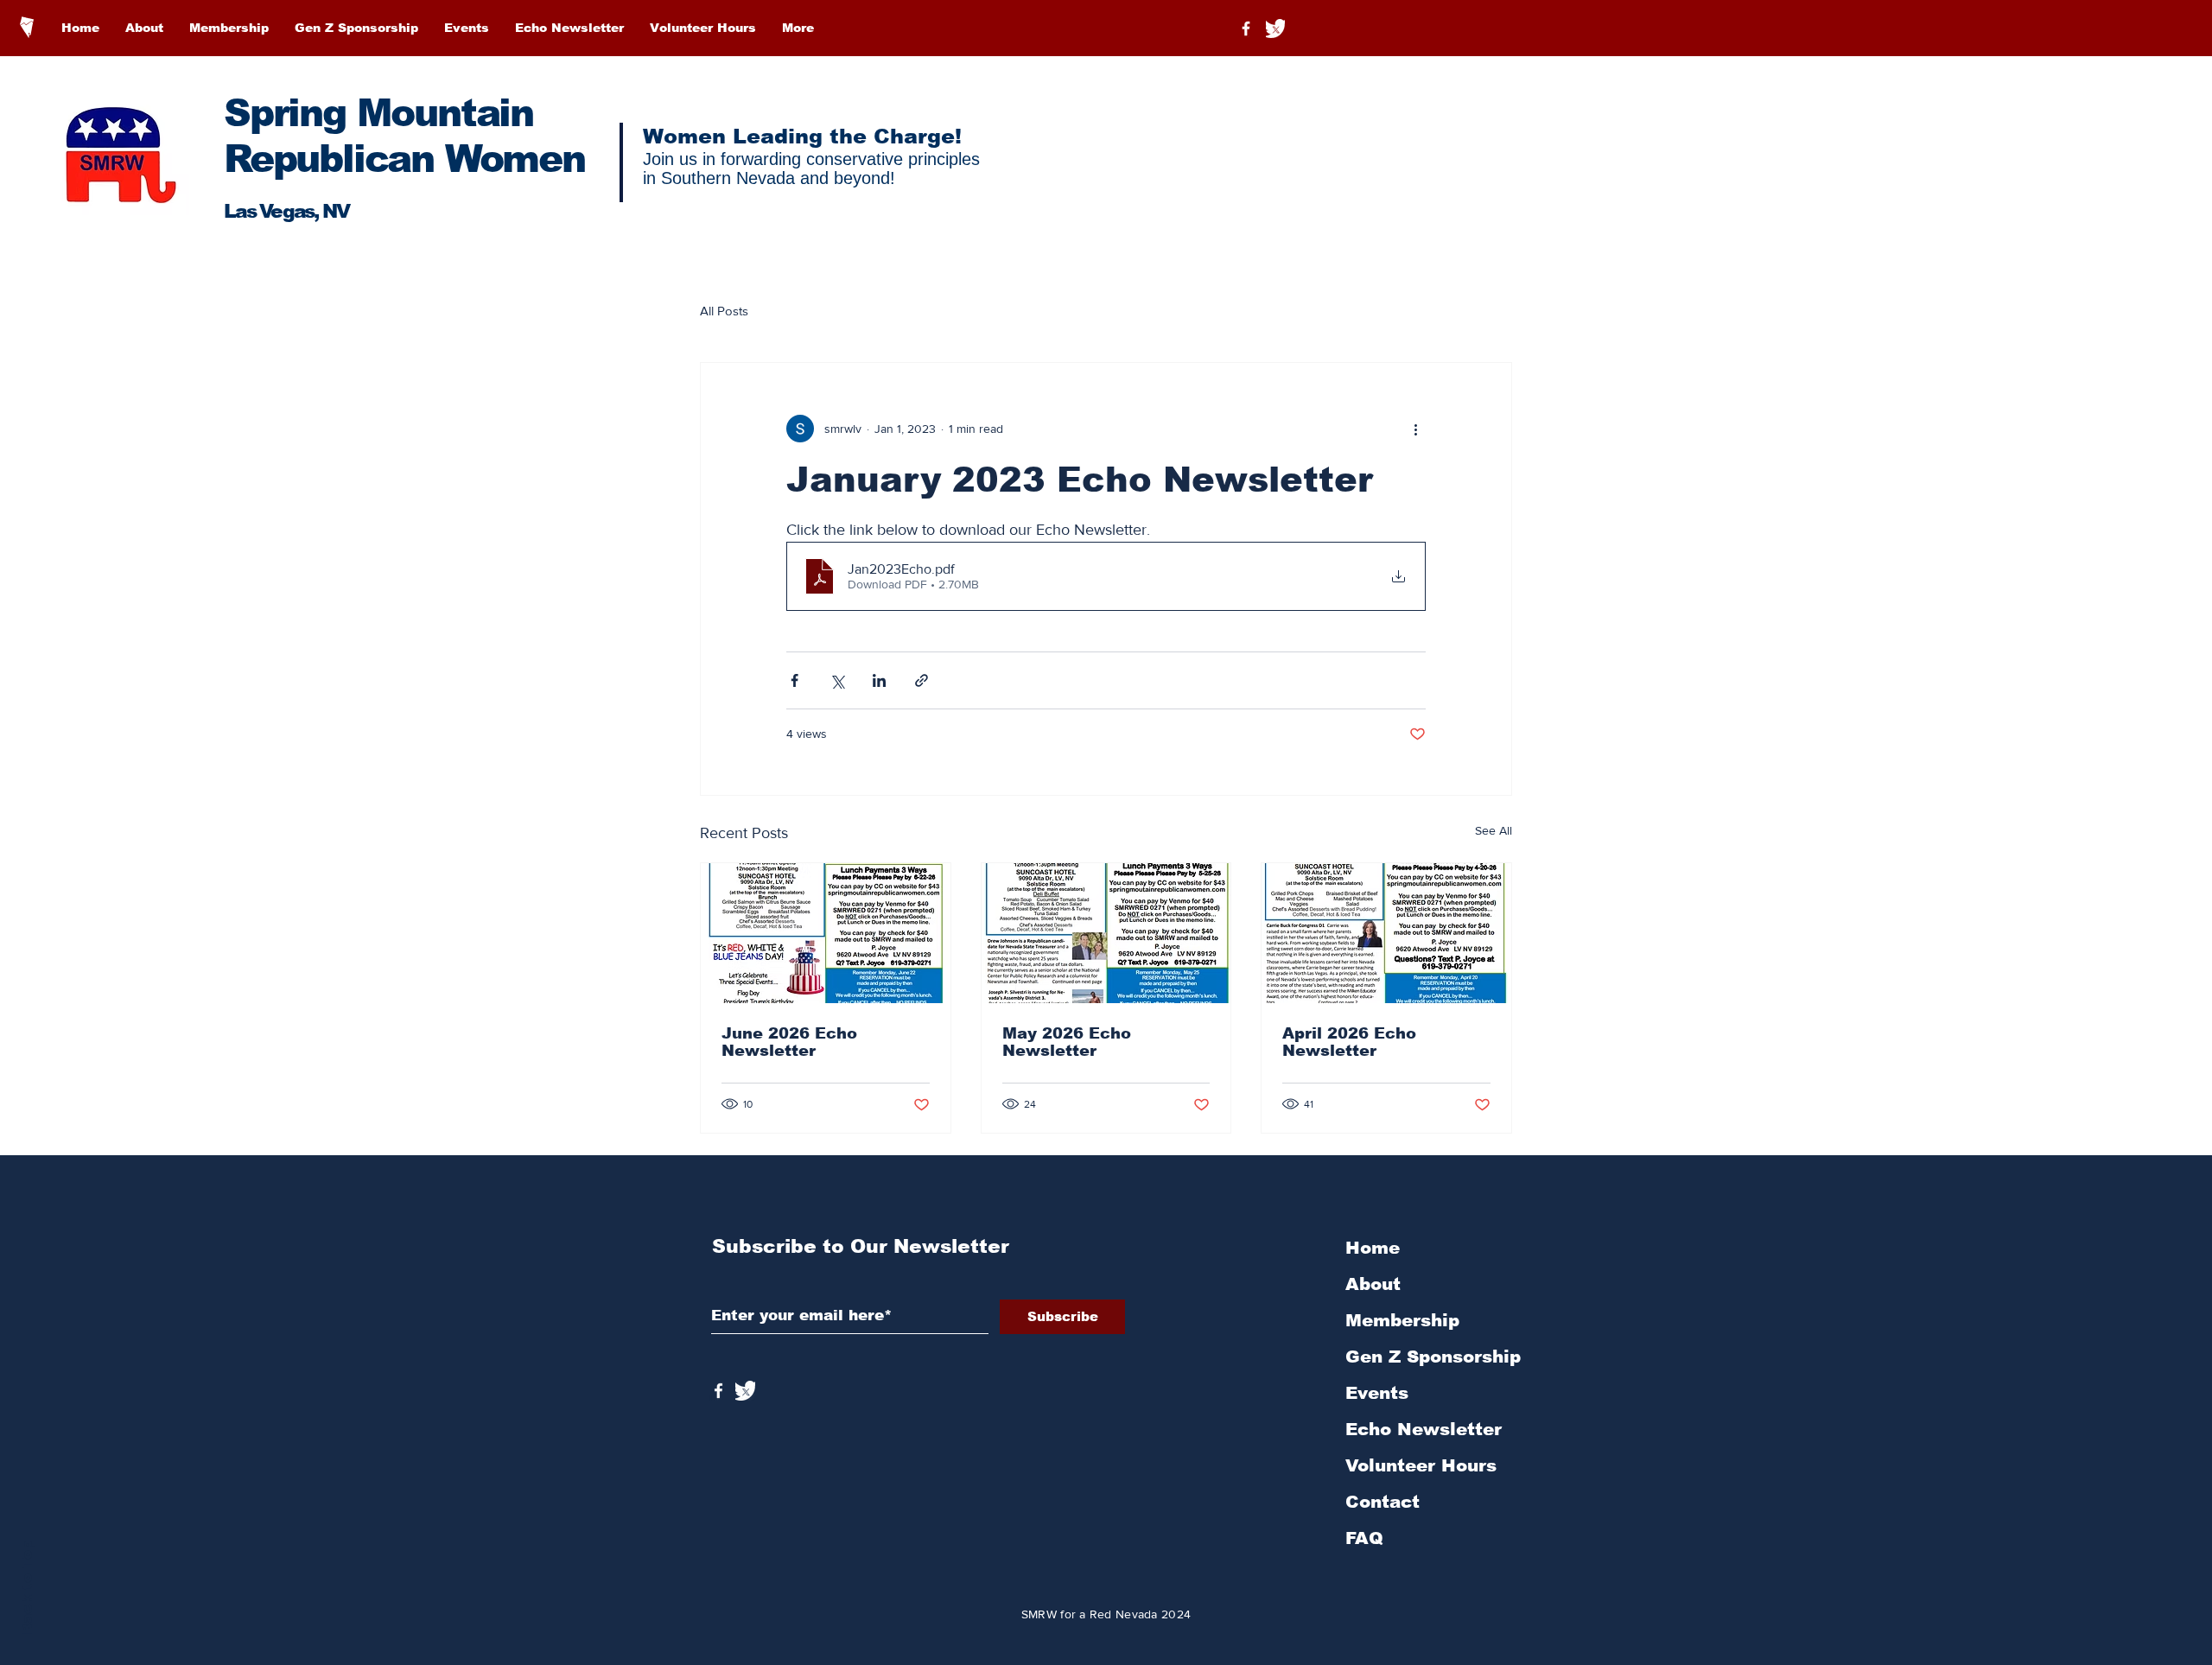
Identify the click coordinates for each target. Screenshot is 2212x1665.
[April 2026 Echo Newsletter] (1386, 933)
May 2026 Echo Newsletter (1067, 1042)
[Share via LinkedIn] (879, 680)
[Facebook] (1246, 29)
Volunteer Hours (1421, 1465)
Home (1373, 1248)
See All (1494, 830)
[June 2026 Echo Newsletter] (826, 933)
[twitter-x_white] (1275, 29)
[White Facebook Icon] (718, 1391)
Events (1377, 1393)
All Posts (724, 311)
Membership (1402, 1320)
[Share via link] (922, 680)
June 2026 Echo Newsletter (789, 1042)
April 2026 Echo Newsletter (1349, 1042)
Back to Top (27, 1588)
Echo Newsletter (1424, 1429)
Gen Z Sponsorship (1433, 1357)
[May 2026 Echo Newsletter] (1106, 933)
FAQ (1364, 1538)
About (1373, 1284)
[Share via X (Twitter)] (837, 680)
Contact (1382, 1502)
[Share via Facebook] (795, 680)
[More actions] (1415, 429)
